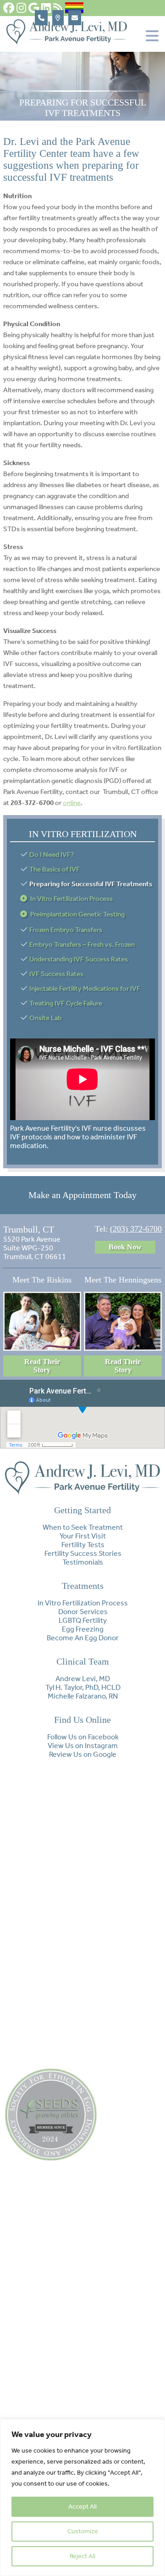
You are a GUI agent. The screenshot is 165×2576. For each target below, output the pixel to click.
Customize (83, 2531)
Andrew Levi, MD (83, 1679)
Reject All (82, 2556)
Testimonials (83, 1562)
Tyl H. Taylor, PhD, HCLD (83, 1687)
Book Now (125, 1247)
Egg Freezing (83, 1629)
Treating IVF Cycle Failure (66, 1003)
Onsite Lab (45, 1018)
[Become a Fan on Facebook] (9, 8)
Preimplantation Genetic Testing (77, 914)
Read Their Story (42, 1366)
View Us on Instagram (83, 1746)
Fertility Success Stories (83, 1553)
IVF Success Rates (56, 974)
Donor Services (83, 1612)
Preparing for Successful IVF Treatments (91, 884)
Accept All (82, 2507)
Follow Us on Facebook (83, 1737)
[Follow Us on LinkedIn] (46, 8)
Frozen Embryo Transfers (66, 930)
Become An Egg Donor (83, 1638)
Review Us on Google (83, 1754)
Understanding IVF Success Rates (79, 959)
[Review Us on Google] (34, 8)
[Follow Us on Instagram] (21, 8)
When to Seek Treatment (83, 1527)
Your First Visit (83, 1536)
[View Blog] (58, 8)
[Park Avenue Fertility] (67, 42)
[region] (82, 2498)
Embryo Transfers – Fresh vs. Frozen (82, 944)
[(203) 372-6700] (41, 18)
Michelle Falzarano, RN (83, 1696)
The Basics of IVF (55, 869)
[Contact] (75, 18)
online (72, 803)
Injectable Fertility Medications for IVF (85, 988)
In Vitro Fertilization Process (71, 899)
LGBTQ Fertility (83, 1620)
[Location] (58, 18)
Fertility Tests (83, 1545)
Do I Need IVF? (52, 855)
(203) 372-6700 (136, 1229)
